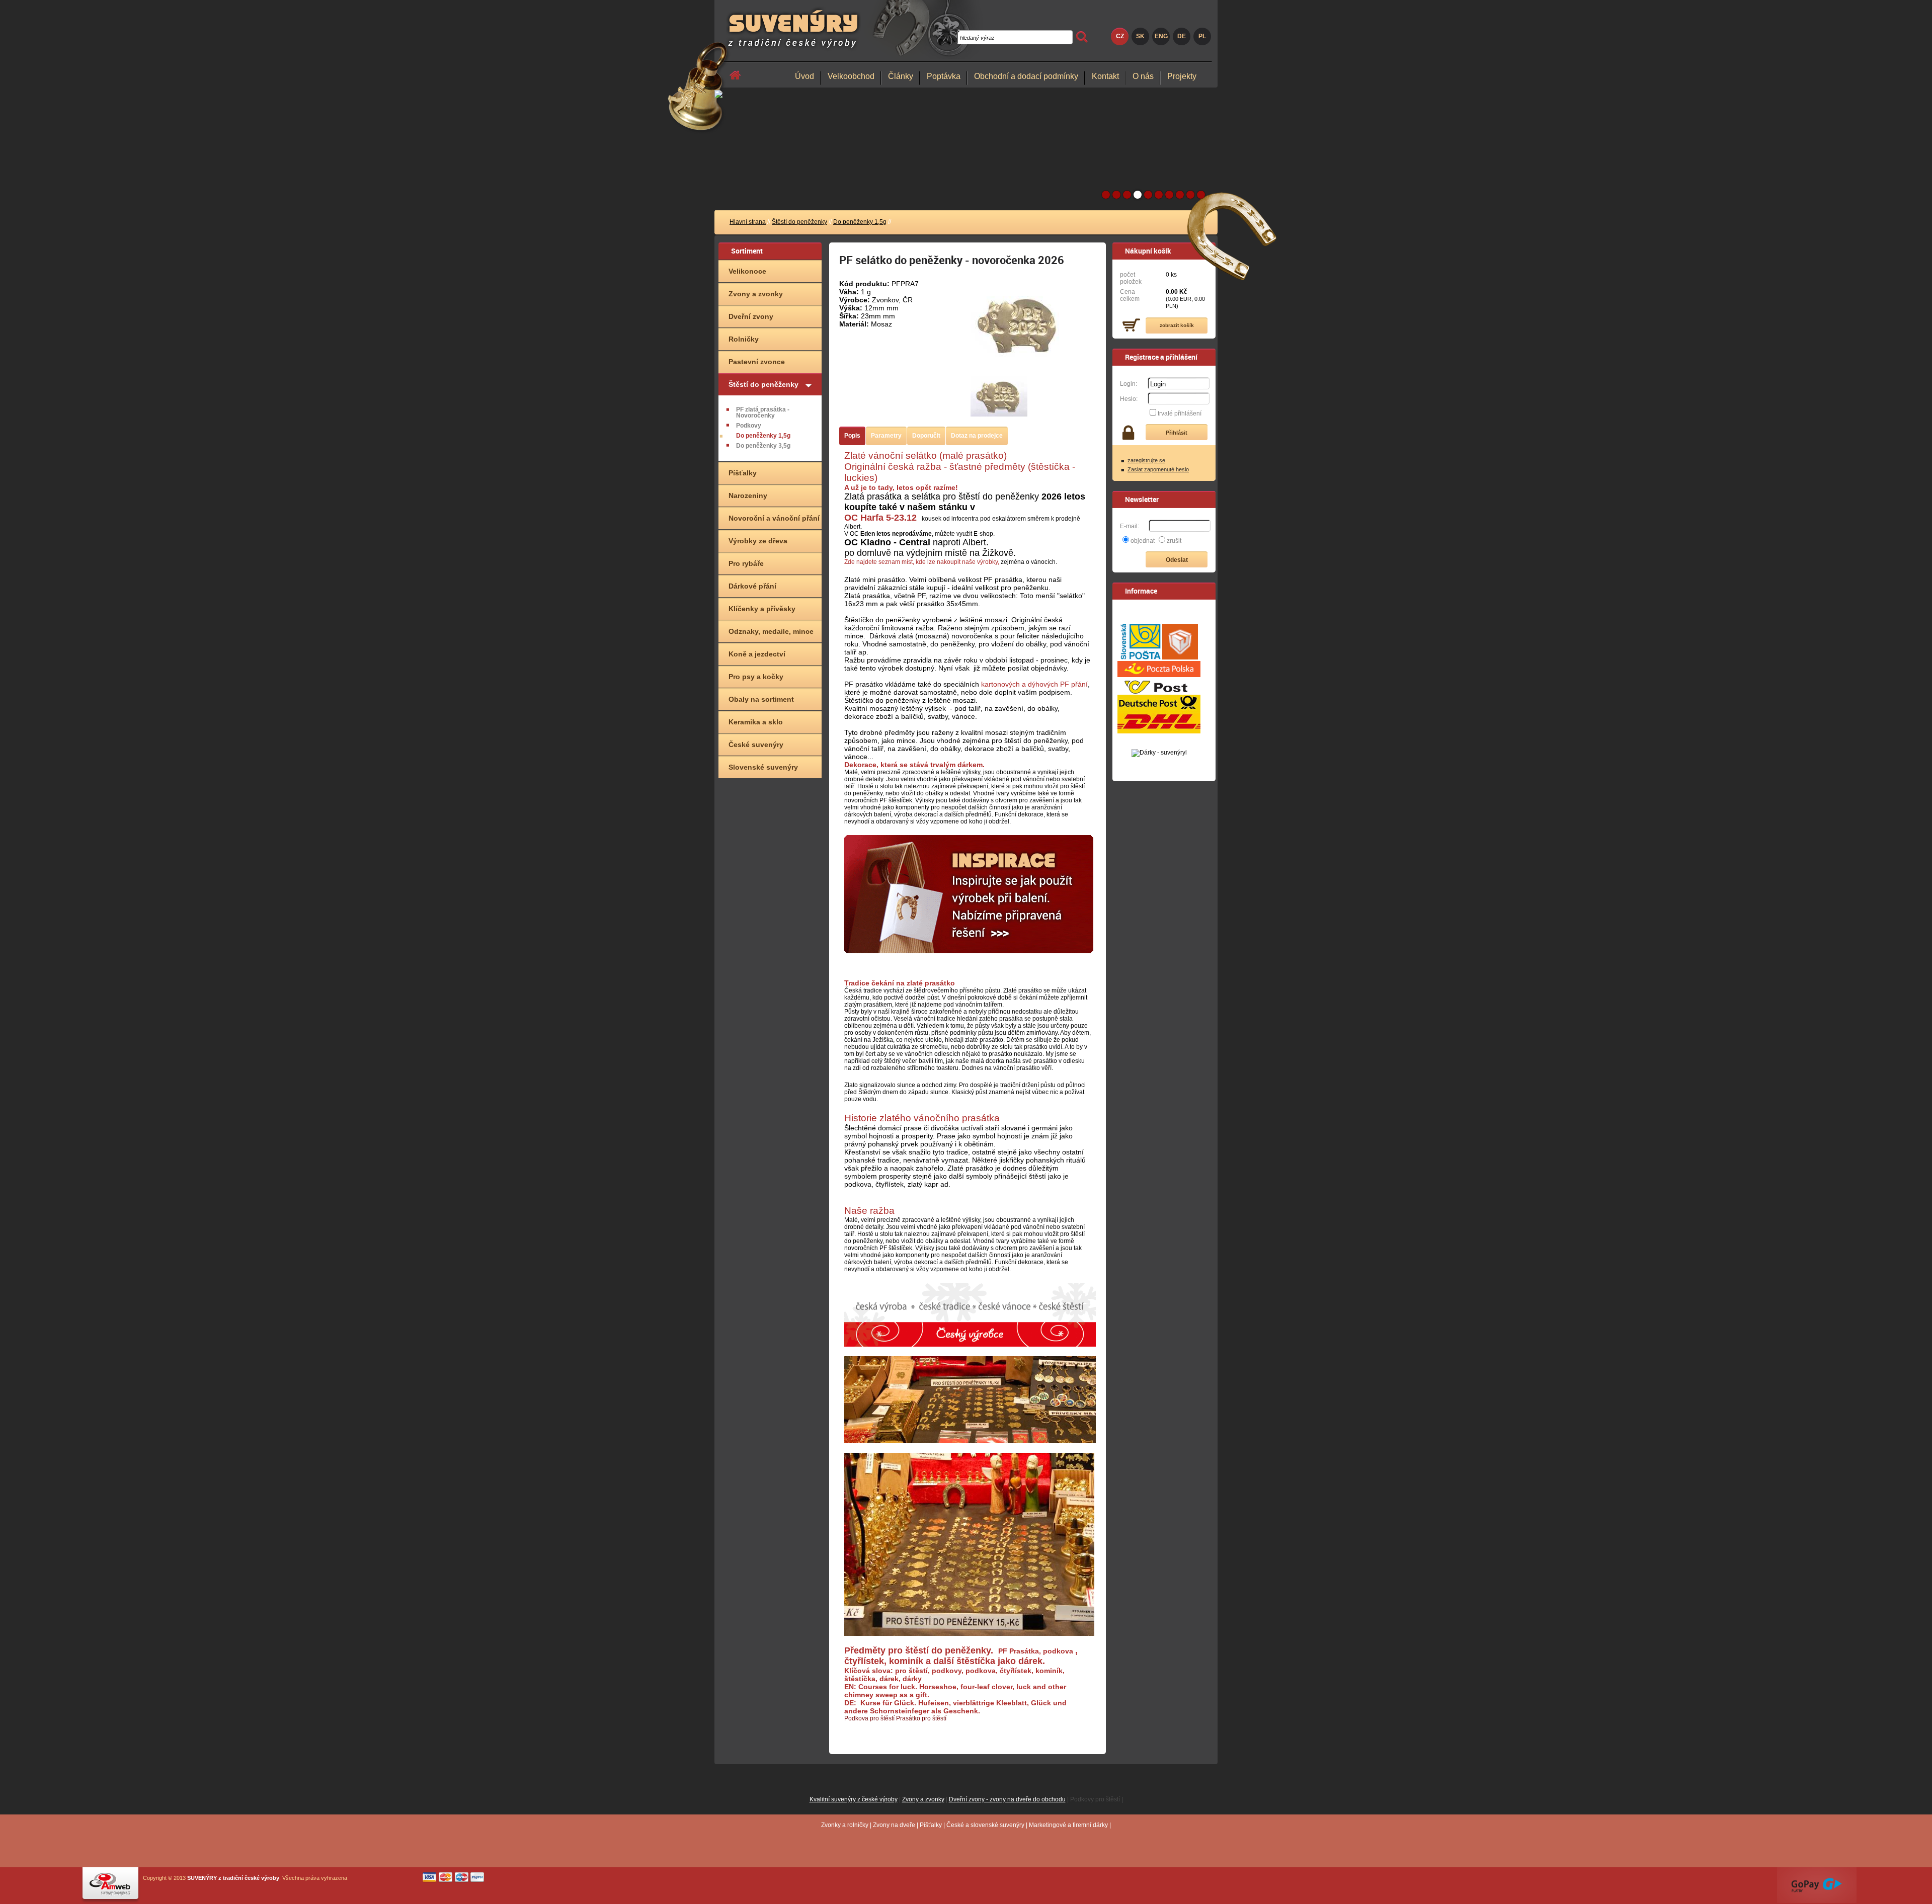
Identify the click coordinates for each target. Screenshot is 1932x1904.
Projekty (1182, 76)
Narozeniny (748, 495)
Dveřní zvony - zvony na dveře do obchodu (1007, 1799)
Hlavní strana (748, 222)
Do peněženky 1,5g (860, 222)
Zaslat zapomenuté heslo (1158, 469)
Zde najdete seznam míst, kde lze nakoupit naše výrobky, (922, 562)
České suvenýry (756, 744)
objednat (1143, 541)
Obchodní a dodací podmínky (1026, 76)
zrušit (1174, 541)
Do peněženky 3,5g (763, 446)
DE (1182, 36)
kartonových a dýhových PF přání (1034, 684)
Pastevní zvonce (757, 362)
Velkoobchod (851, 76)
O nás (1143, 76)
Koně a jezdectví (757, 654)
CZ (1120, 36)
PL (1202, 36)
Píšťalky (743, 473)
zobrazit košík (1177, 325)
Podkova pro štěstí (869, 1718)
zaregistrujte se (1146, 460)
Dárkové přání (752, 586)
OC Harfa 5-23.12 (880, 518)
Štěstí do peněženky (799, 222)
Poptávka (944, 76)
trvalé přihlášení (1180, 413)
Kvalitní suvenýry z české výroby (854, 1799)
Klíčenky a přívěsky (762, 609)
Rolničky (744, 339)
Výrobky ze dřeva (758, 541)
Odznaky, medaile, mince (771, 631)
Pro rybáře (746, 563)
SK (1140, 36)
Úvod (804, 76)
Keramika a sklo (756, 722)
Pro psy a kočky (756, 677)
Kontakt (1105, 76)
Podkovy (749, 426)
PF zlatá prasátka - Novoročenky (763, 412)
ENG (1161, 36)
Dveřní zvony (751, 316)
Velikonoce (747, 271)
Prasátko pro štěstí (921, 1718)
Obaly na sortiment (761, 699)
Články (901, 76)
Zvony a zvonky (756, 294)
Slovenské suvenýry (763, 767)
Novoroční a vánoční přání (774, 518)
